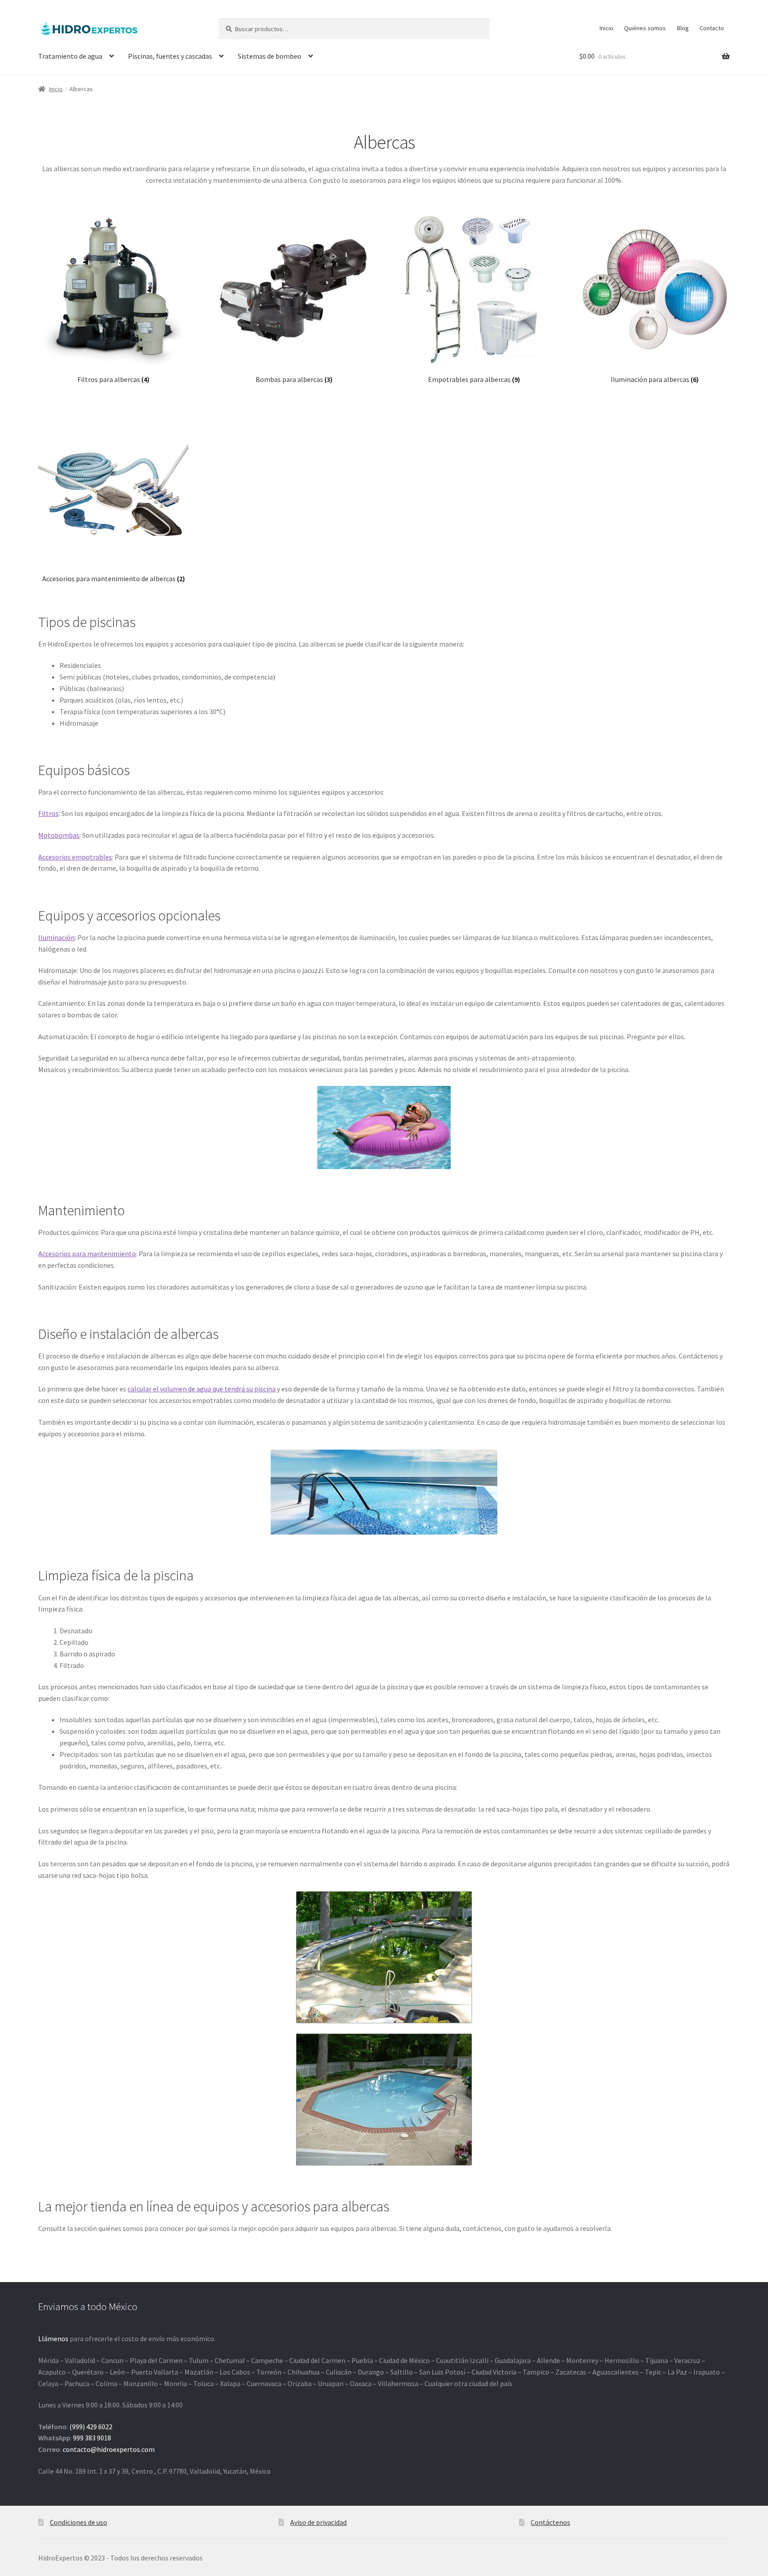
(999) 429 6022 (91, 2427)
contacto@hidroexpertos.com (109, 2449)
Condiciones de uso (78, 2522)
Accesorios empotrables (75, 857)
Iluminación (56, 937)
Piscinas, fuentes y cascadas (170, 56)
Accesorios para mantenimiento (87, 1254)
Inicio (606, 28)
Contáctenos (550, 2522)
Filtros (48, 813)
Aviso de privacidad (318, 2522)
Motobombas (59, 835)
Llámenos (53, 2339)
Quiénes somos (645, 28)
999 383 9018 (92, 2438)
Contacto (712, 28)
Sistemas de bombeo (270, 56)
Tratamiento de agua (70, 56)
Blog (683, 28)
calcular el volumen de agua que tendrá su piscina (202, 1389)
